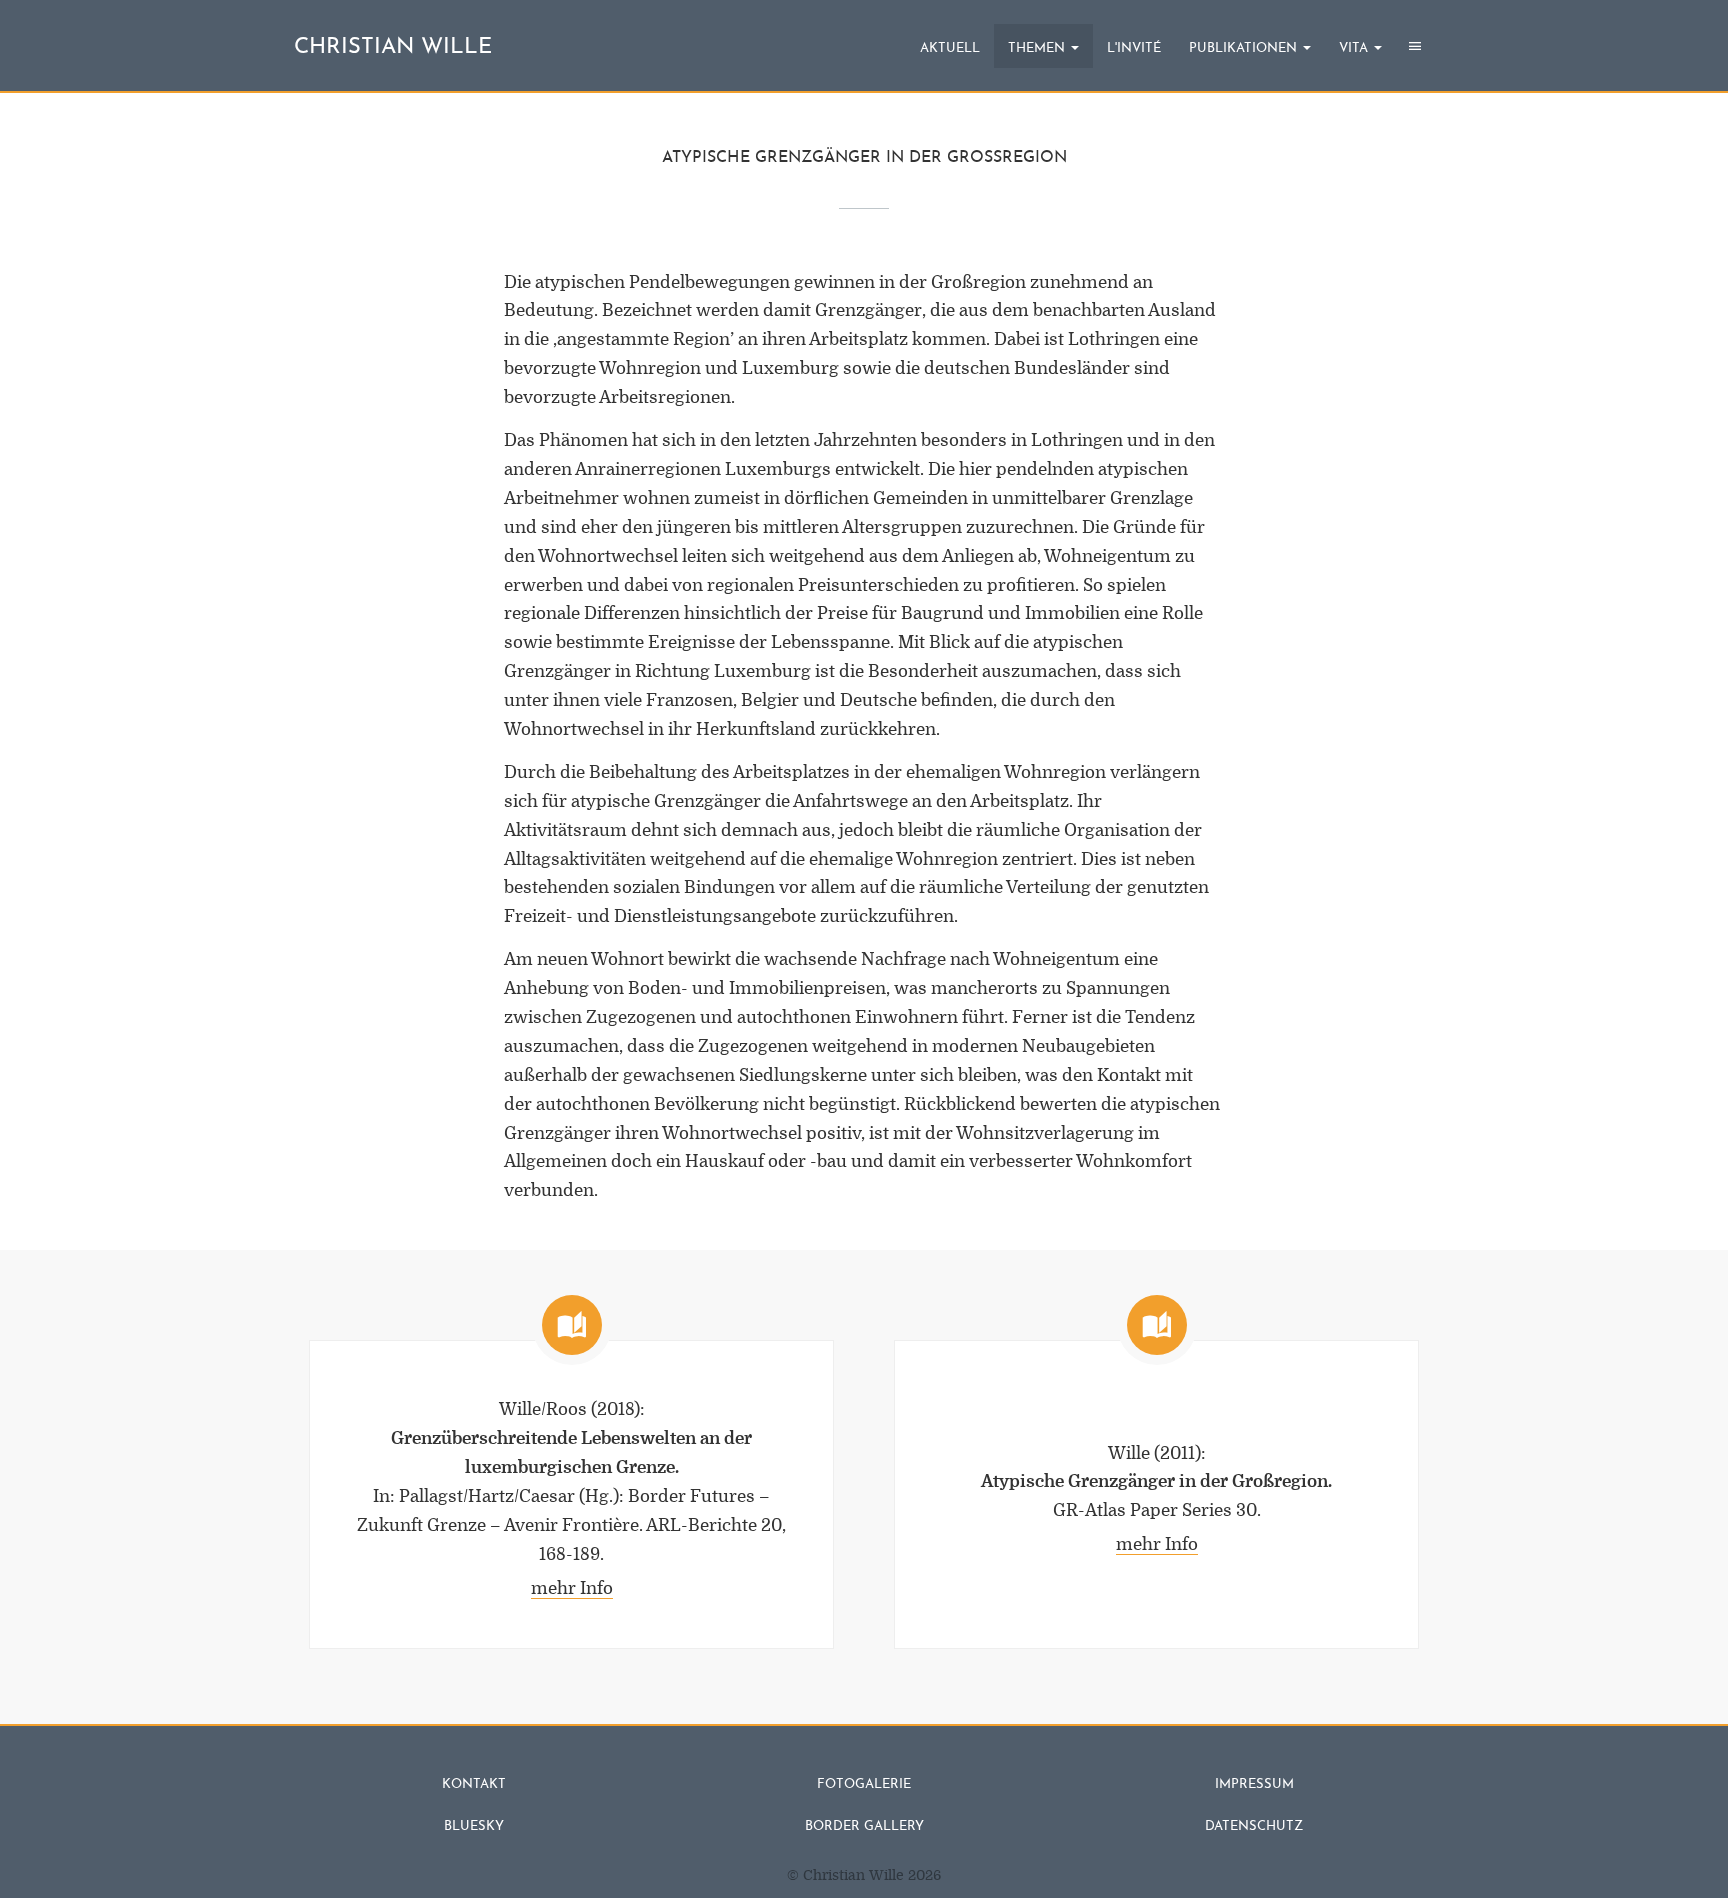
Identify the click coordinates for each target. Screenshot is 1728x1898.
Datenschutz (1254, 1826)
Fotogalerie (864, 1784)
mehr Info (572, 1588)
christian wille (393, 47)
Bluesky (474, 1826)
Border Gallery (864, 1826)
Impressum (1254, 1784)
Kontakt (474, 1784)
